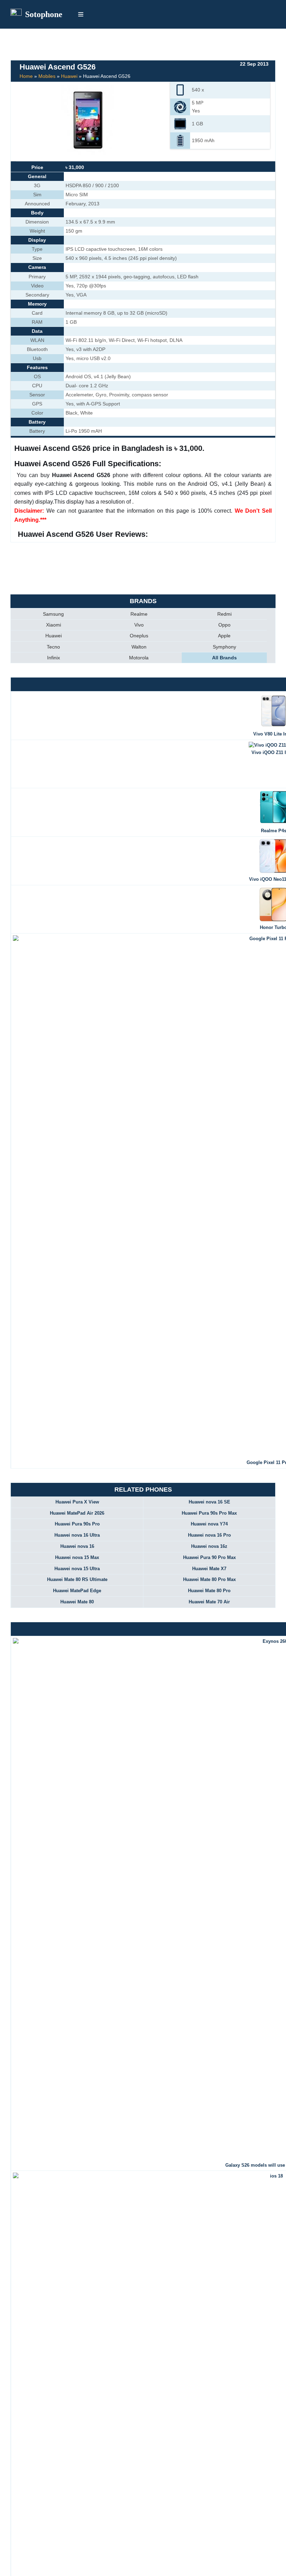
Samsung (53, 614)
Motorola (139, 658)
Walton (139, 647)
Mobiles (47, 76)
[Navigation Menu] (81, 14)
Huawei (69, 76)
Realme (139, 614)
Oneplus (139, 636)
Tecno (53, 647)
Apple (224, 636)
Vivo (139, 625)
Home (26, 76)
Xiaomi (54, 625)
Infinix (54, 658)
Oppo (224, 625)
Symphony (224, 647)
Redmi (224, 614)
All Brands (224, 658)
